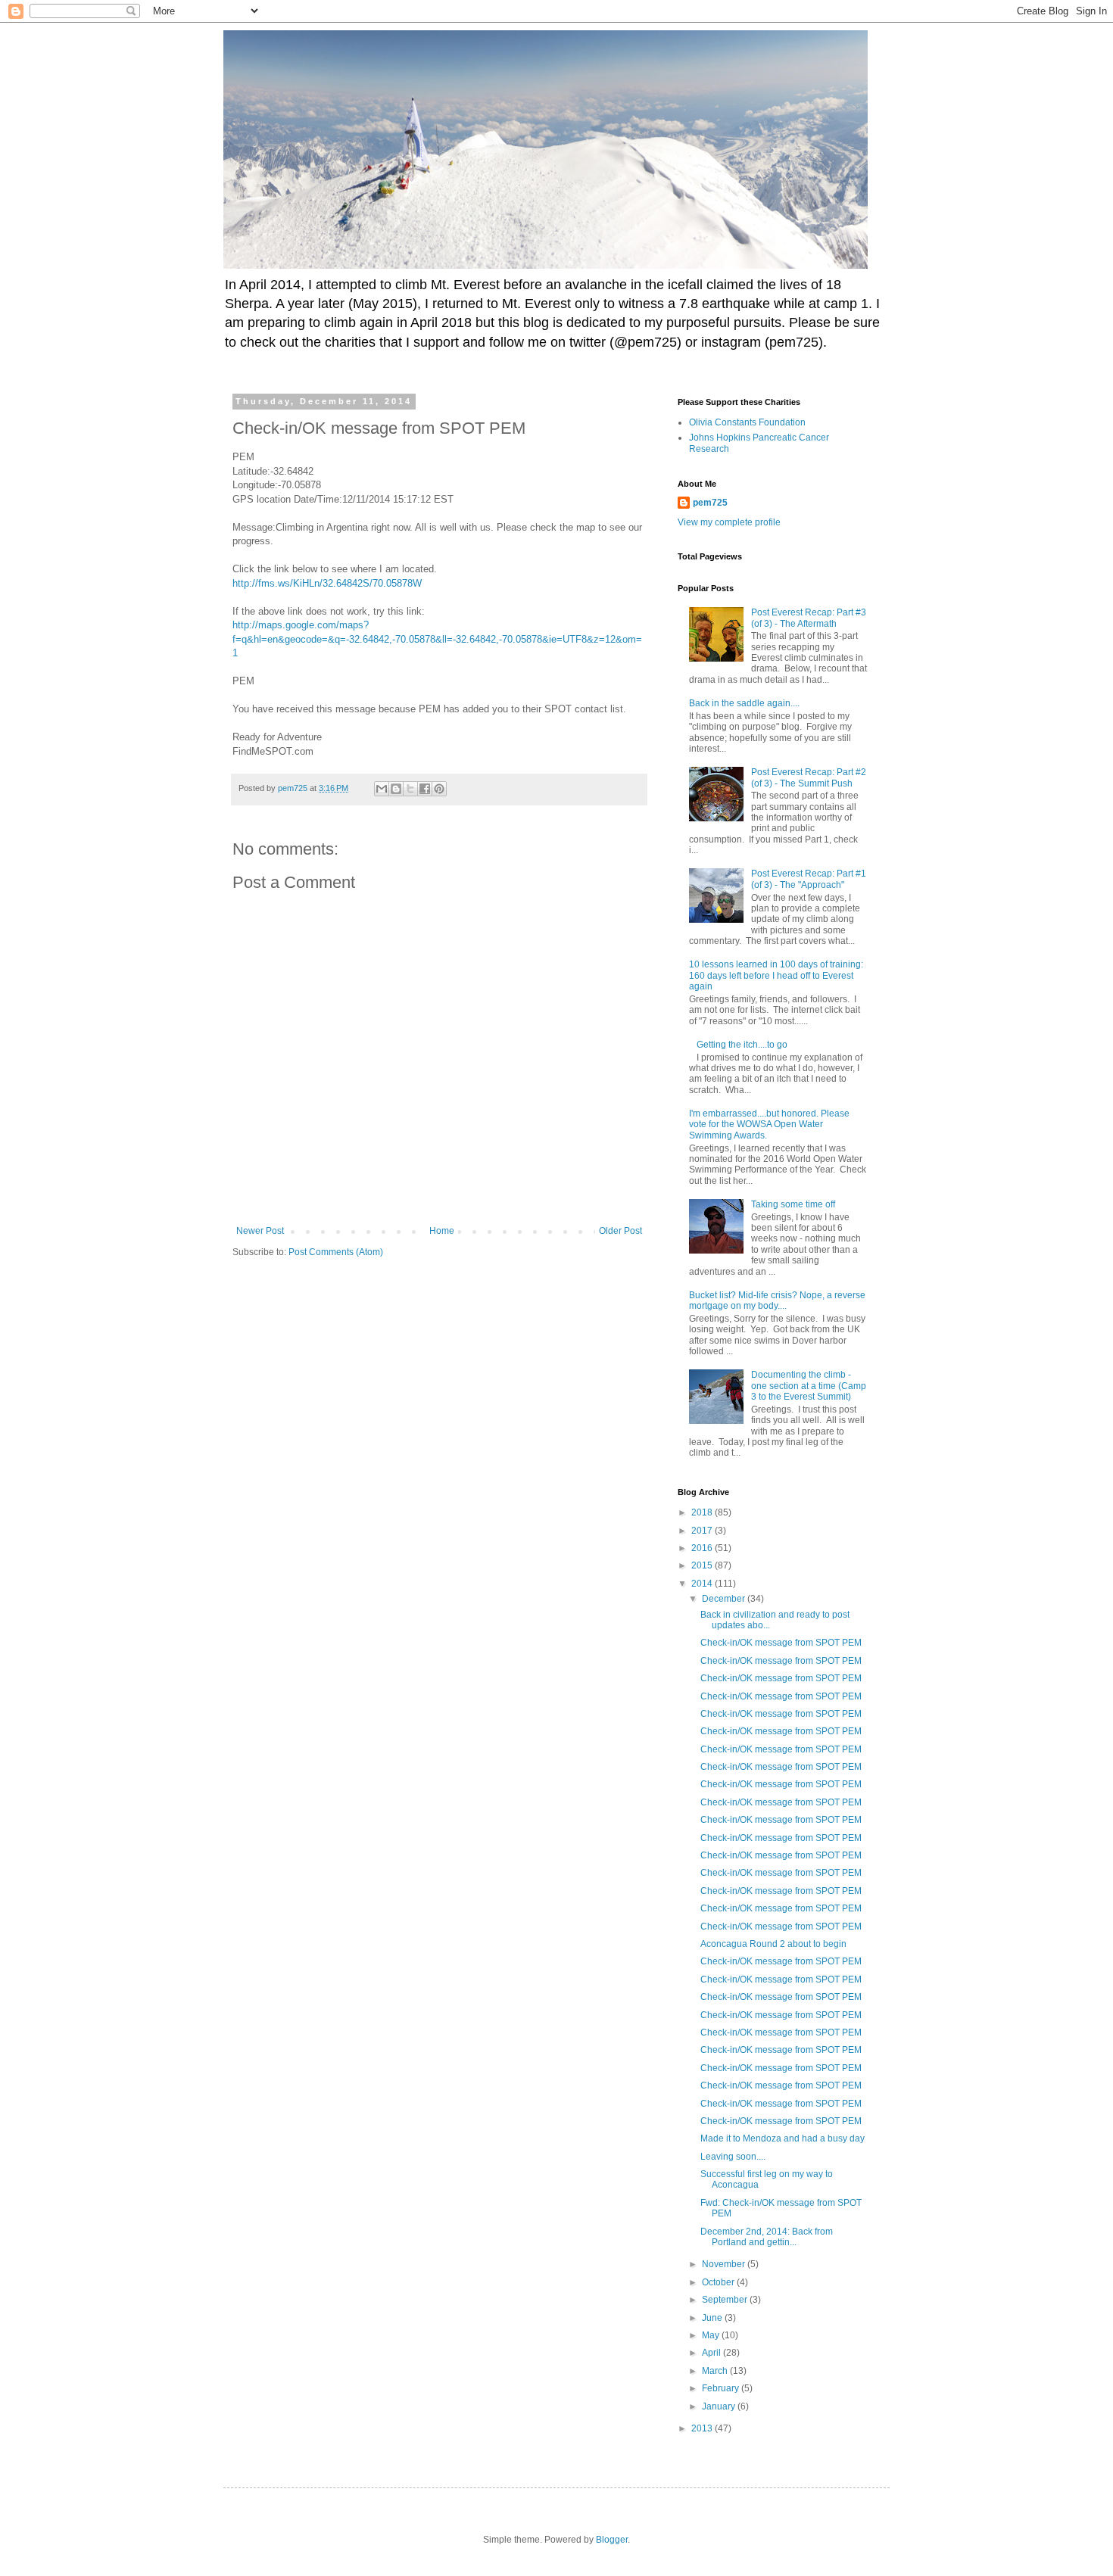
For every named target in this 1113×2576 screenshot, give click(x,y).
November (725, 2264)
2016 (703, 1548)
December (725, 1599)
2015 (703, 1565)
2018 (703, 1512)
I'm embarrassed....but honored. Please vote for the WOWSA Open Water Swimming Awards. (769, 1124)
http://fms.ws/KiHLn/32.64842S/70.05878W (327, 583)
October (719, 2282)
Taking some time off (793, 1204)
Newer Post (260, 1231)
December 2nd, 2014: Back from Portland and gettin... (767, 2237)
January (720, 2406)
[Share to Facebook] (425, 789)
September (726, 2300)
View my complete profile (729, 522)
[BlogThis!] (396, 789)
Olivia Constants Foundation (747, 422)
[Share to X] (410, 789)
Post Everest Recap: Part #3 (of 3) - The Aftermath (809, 618)
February (722, 2388)
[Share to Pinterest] (439, 789)
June (713, 2318)
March (716, 2371)
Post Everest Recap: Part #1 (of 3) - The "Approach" (809, 879)
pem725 (710, 503)
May (712, 2335)
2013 (703, 2428)
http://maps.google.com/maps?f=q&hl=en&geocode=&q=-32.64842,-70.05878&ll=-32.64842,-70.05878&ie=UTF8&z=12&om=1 (437, 639)
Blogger (612, 2540)
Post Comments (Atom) (336, 1252)
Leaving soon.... (733, 2157)
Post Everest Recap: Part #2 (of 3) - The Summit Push (809, 777)
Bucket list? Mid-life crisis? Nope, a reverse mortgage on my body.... (777, 1300)
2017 (703, 1531)
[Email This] (382, 789)
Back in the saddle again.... (744, 703)
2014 (703, 1584)
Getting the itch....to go (742, 1045)
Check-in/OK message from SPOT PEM (781, 1643)
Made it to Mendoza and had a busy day (783, 2138)
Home (442, 1231)
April (712, 2353)
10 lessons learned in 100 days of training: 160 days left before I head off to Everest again (776, 975)
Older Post (620, 1231)
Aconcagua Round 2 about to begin (773, 1944)
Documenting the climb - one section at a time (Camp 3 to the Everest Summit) (809, 1386)
